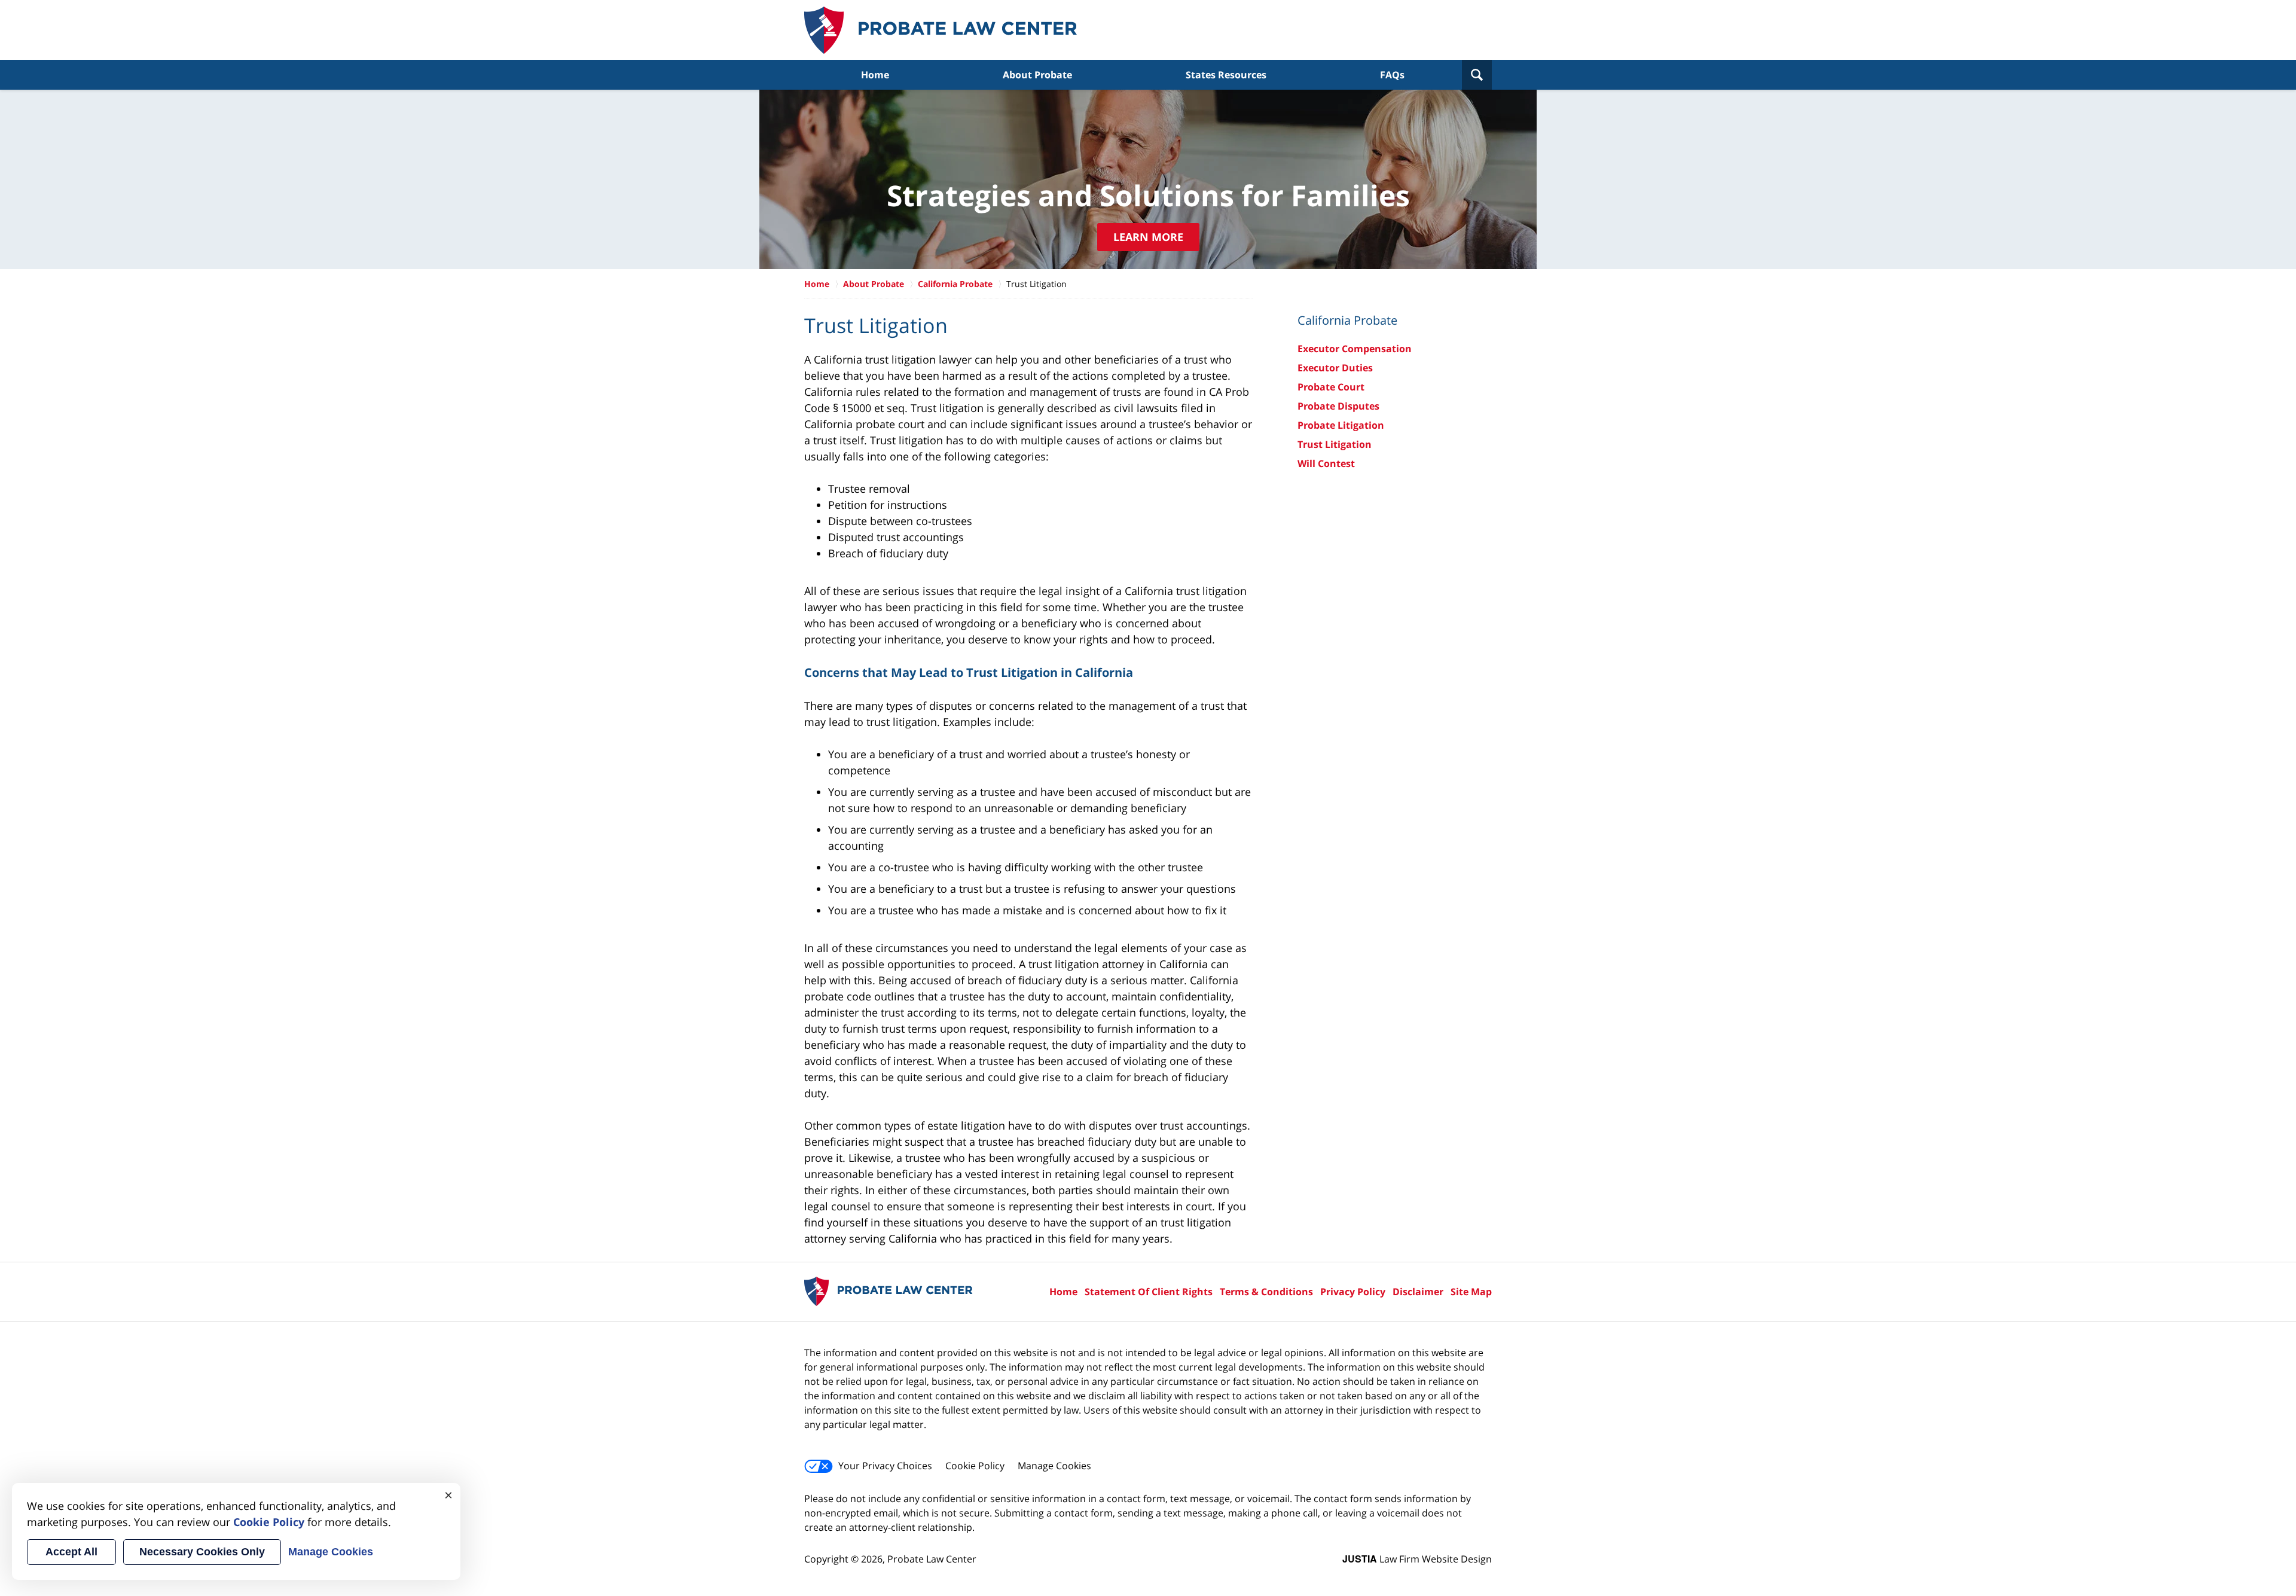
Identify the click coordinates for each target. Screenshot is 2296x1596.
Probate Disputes (1338, 406)
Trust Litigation (1335, 444)
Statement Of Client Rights (1149, 1292)
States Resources (1226, 75)
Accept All (71, 1552)
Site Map (1471, 1292)
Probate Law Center (941, 30)
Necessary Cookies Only (202, 1552)
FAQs (1392, 75)
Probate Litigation (1341, 425)
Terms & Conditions (1266, 1292)
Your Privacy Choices (885, 1466)
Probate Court (1331, 387)
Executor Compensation (1355, 349)
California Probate (955, 284)
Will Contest (1326, 463)
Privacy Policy (1353, 1292)
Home (875, 75)
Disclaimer (1418, 1292)
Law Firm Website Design (1417, 1559)
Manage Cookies (1054, 1466)
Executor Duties (1335, 368)
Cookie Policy (975, 1466)
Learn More (1148, 237)
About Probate (1037, 75)
